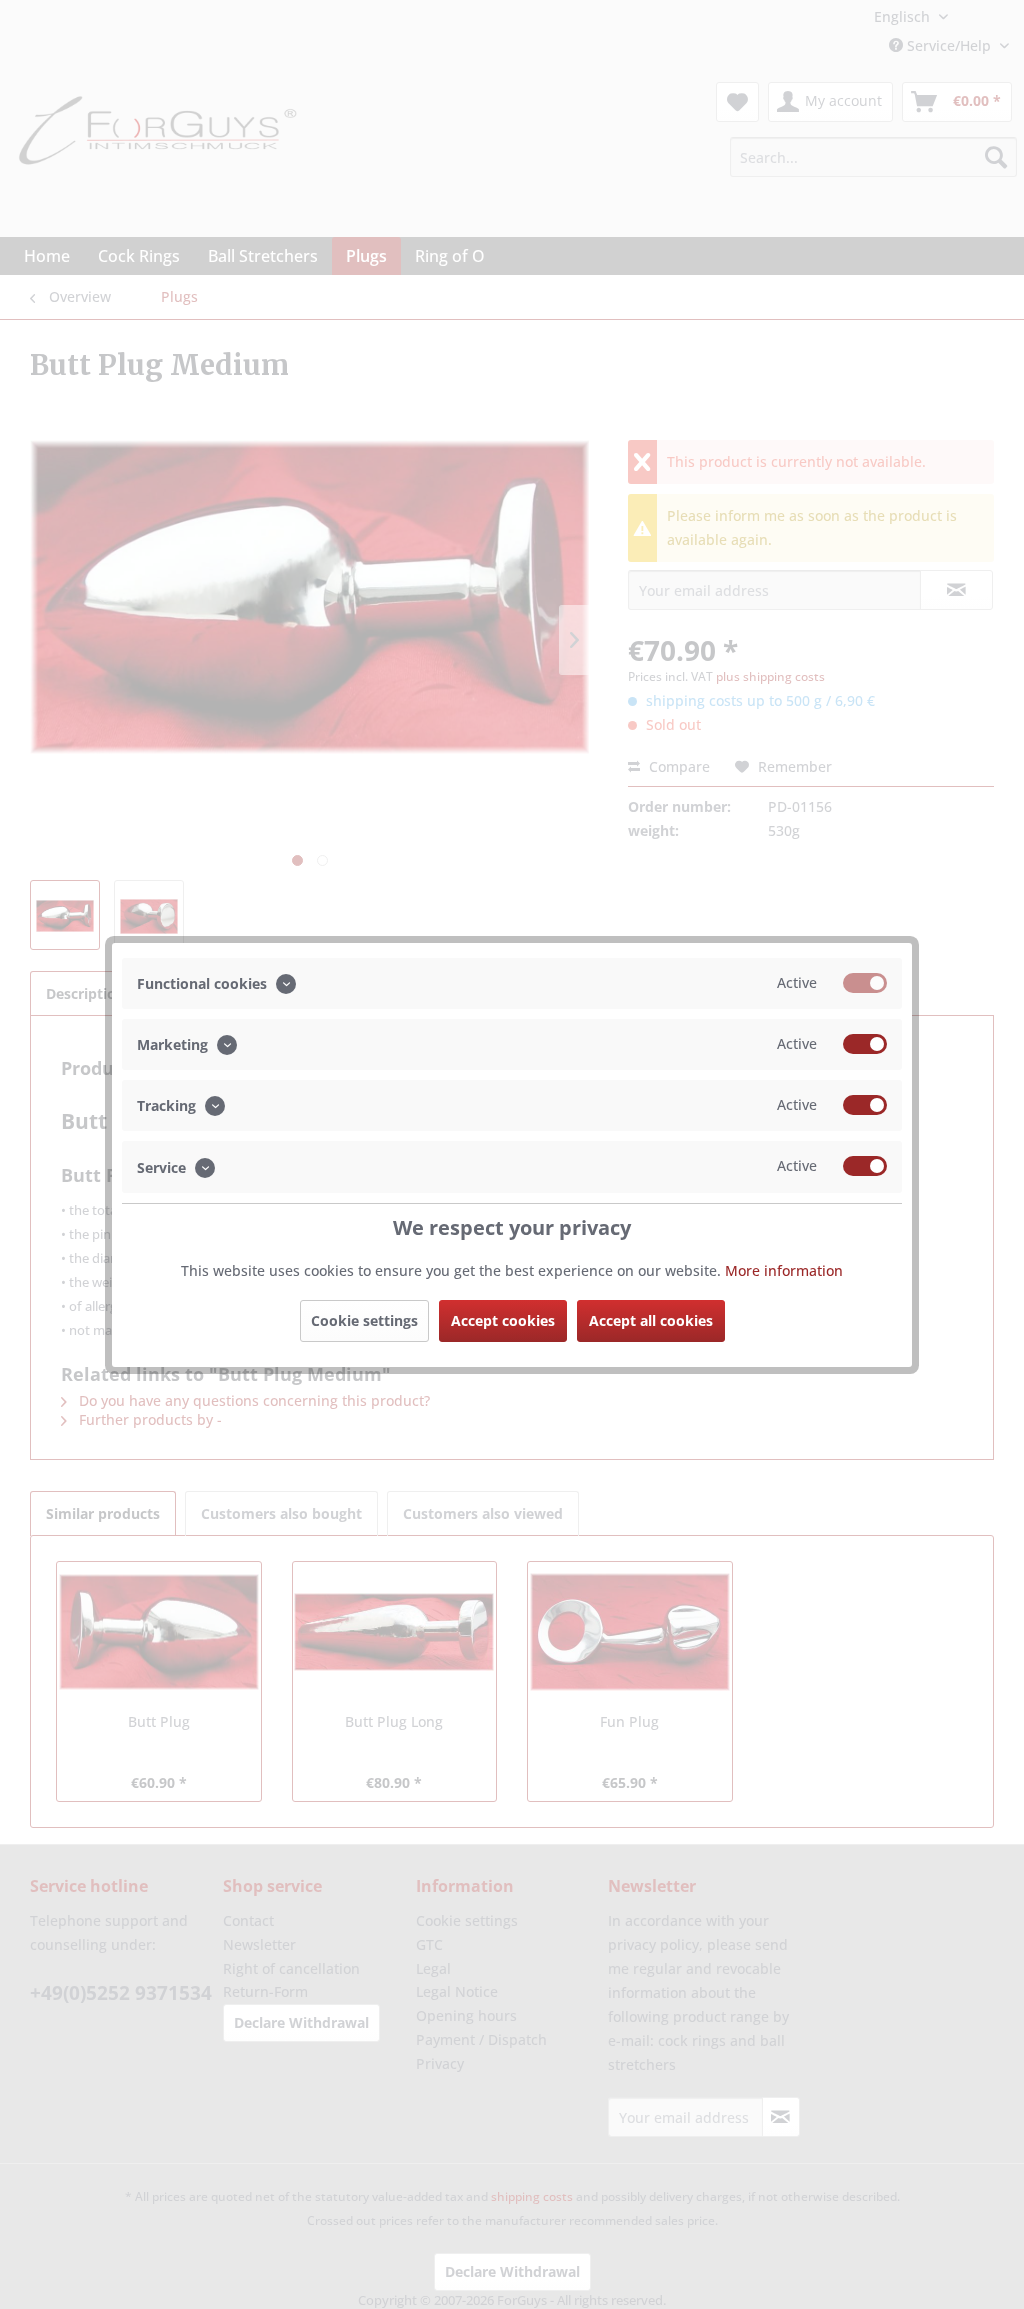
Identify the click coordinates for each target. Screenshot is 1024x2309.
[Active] (865, 983)
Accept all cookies (651, 1320)
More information (784, 1270)
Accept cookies (503, 1320)
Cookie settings (364, 1320)
